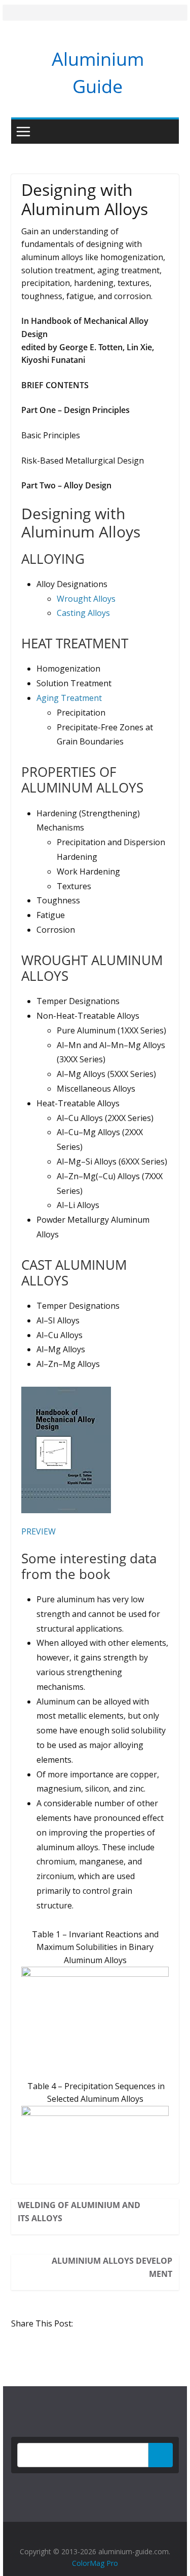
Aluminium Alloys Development (112, 2267)
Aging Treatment (69, 698)
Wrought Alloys (86, 599)
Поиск (161, 2455)
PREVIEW (39, 1531)
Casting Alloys (83, 613)
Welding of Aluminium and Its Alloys (79, 2212)
